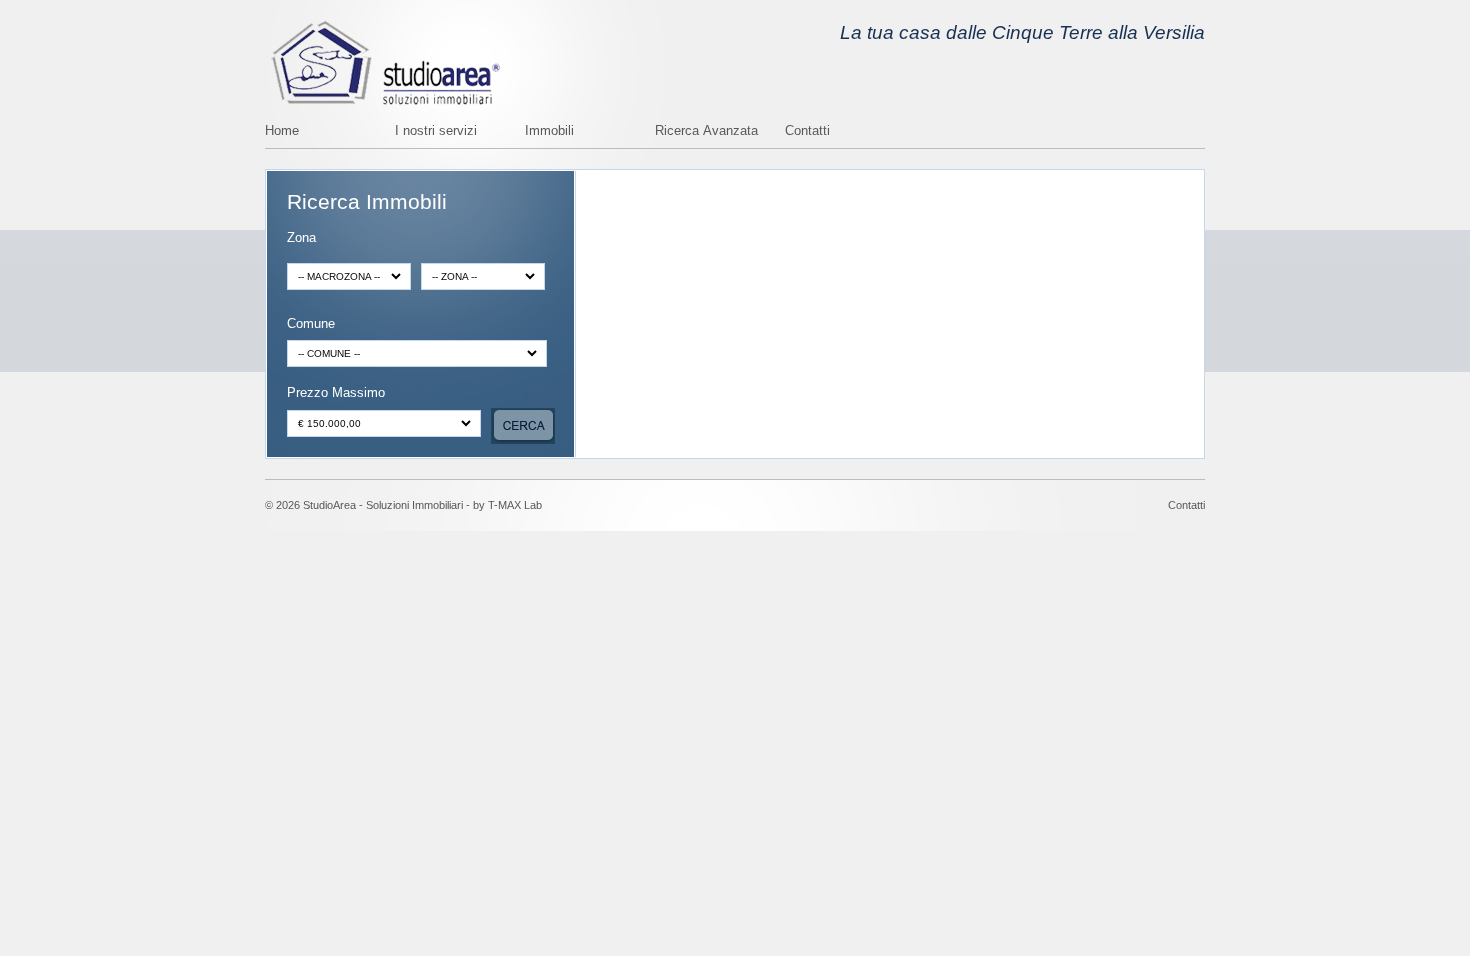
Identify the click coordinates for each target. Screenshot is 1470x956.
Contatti (807, 131)
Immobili (549, 131)
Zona (301, 238)
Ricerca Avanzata (706, 131)
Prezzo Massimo (336, 393)
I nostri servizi (436, 131)
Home (282, 131)
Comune (311, 324)
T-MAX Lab (515, 505)
